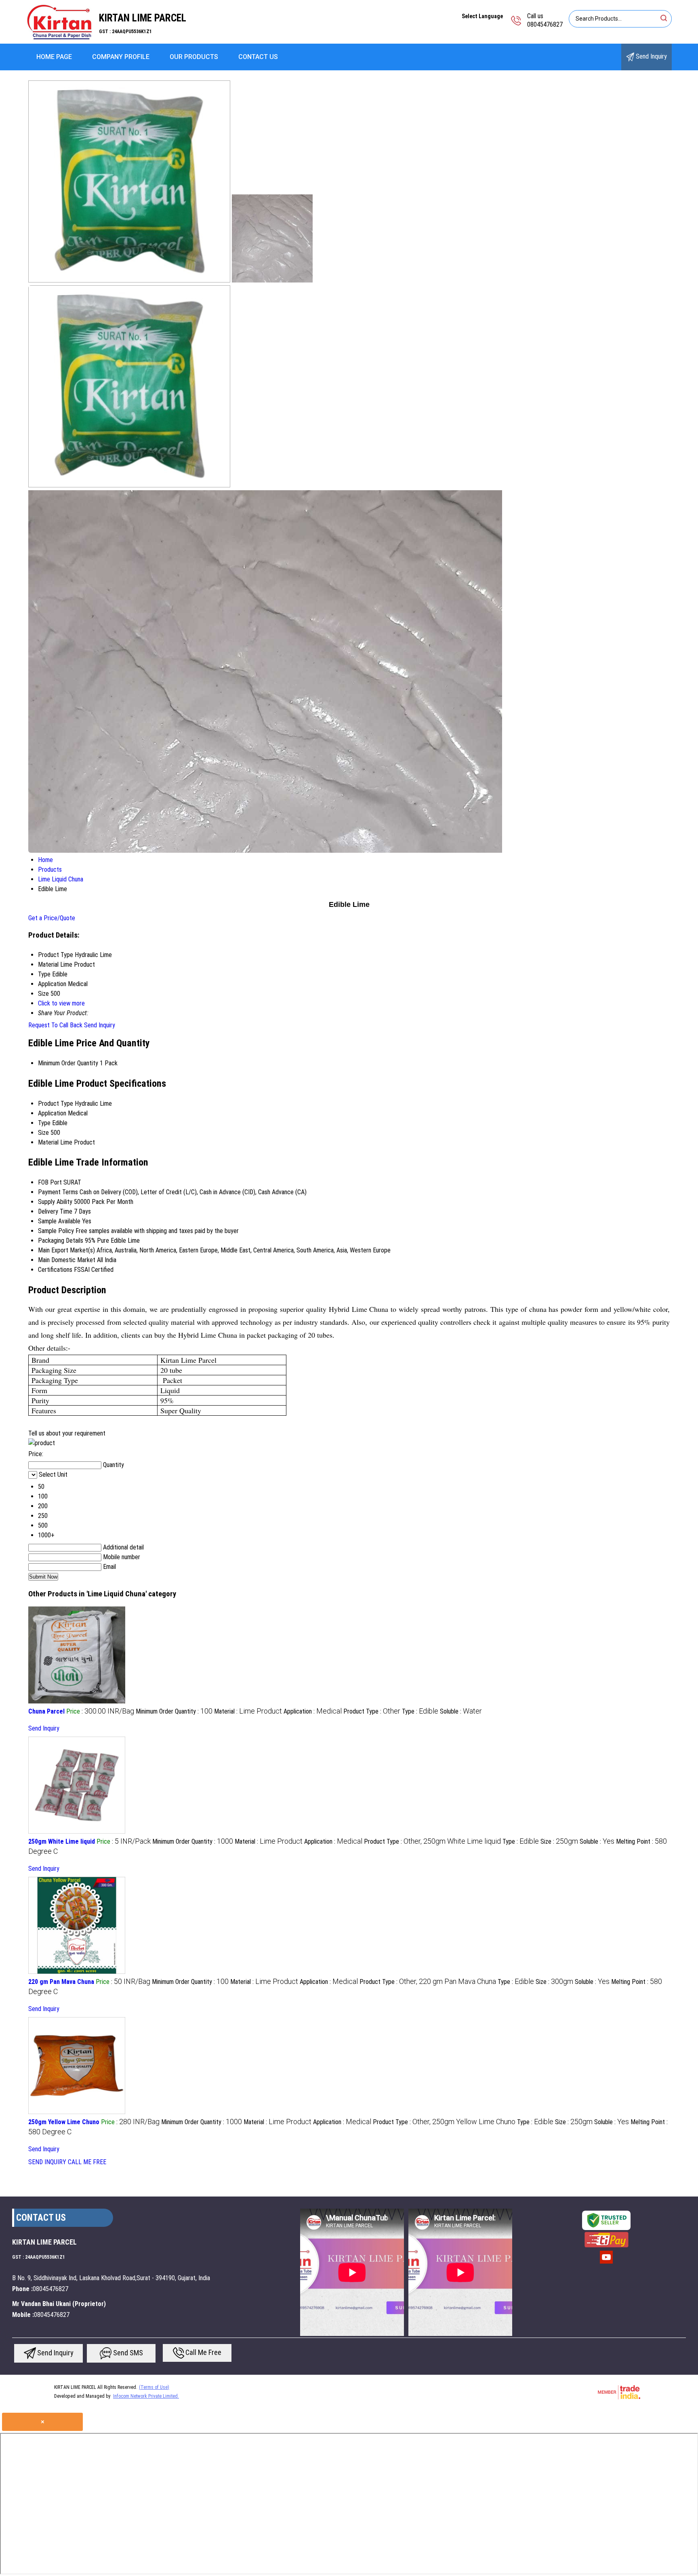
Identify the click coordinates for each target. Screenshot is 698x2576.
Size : (559, 1841)
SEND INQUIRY (47, 2162)
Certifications (55, 1270)
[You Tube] (606, 2263)
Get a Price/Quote (52, 918)
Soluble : (461, 1711)
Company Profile (121, 57)
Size (43, 1133)
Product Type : (372, 1711)
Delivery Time (55, 1211)
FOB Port (50, 1182)
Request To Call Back (55, 1025)
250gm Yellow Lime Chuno (64, 2122)
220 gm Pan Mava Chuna (61, 1982)
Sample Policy (56, 1231)
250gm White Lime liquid (62, 1841)
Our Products (194, 57)
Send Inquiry (651, 56)
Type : (420, 1711)
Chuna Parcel (46, 1711)
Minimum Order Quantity (68, 1063)
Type (44, 1123)
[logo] (60, 38)
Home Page (54, 57)
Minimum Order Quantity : (174, 1711)
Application (52, 1113)
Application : (313, 1711)
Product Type (56, 1104)
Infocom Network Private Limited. (146, 2396)
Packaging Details (61, 1241)
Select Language (482, 16)
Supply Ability (55, 1202)
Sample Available (59, 1221)
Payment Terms (58, 1192)
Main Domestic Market (67, 1260)
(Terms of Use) (154, 2387)
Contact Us (258, 57)
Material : (248, 1711)
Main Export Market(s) (66, 1250)
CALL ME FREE (87, 2162)
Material (48, 1142)
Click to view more (61, 1003)
